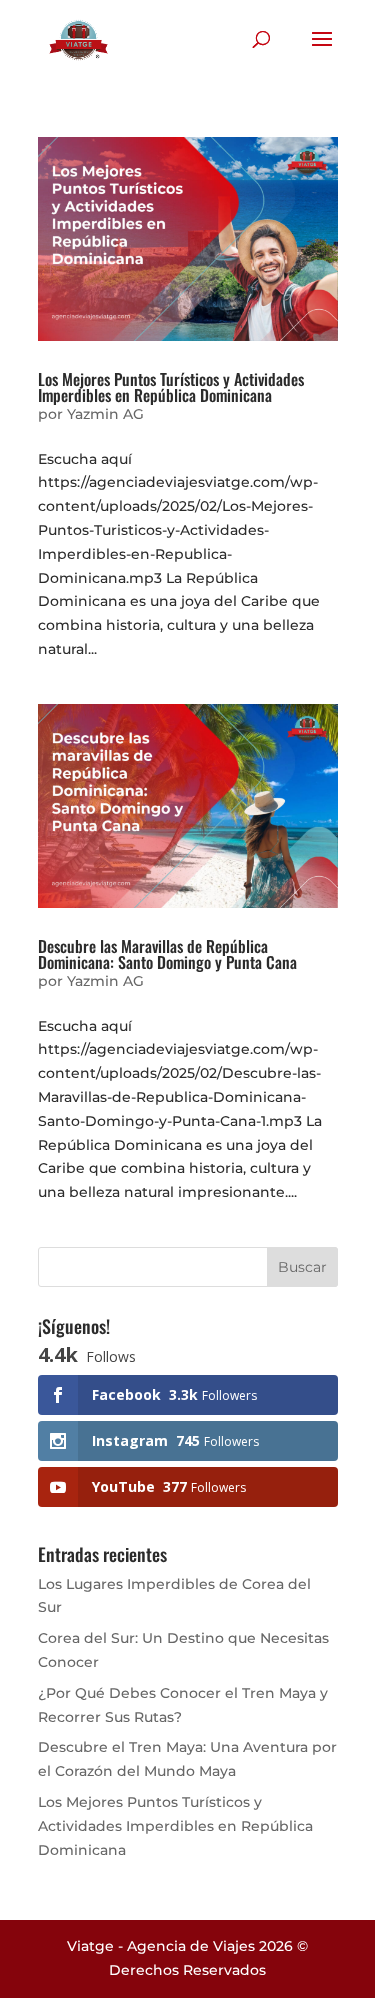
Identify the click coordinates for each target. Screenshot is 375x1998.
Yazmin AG (105, 414)
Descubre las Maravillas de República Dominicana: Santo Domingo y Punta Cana (167, 954)
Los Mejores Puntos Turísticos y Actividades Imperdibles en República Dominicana (171, 387)
